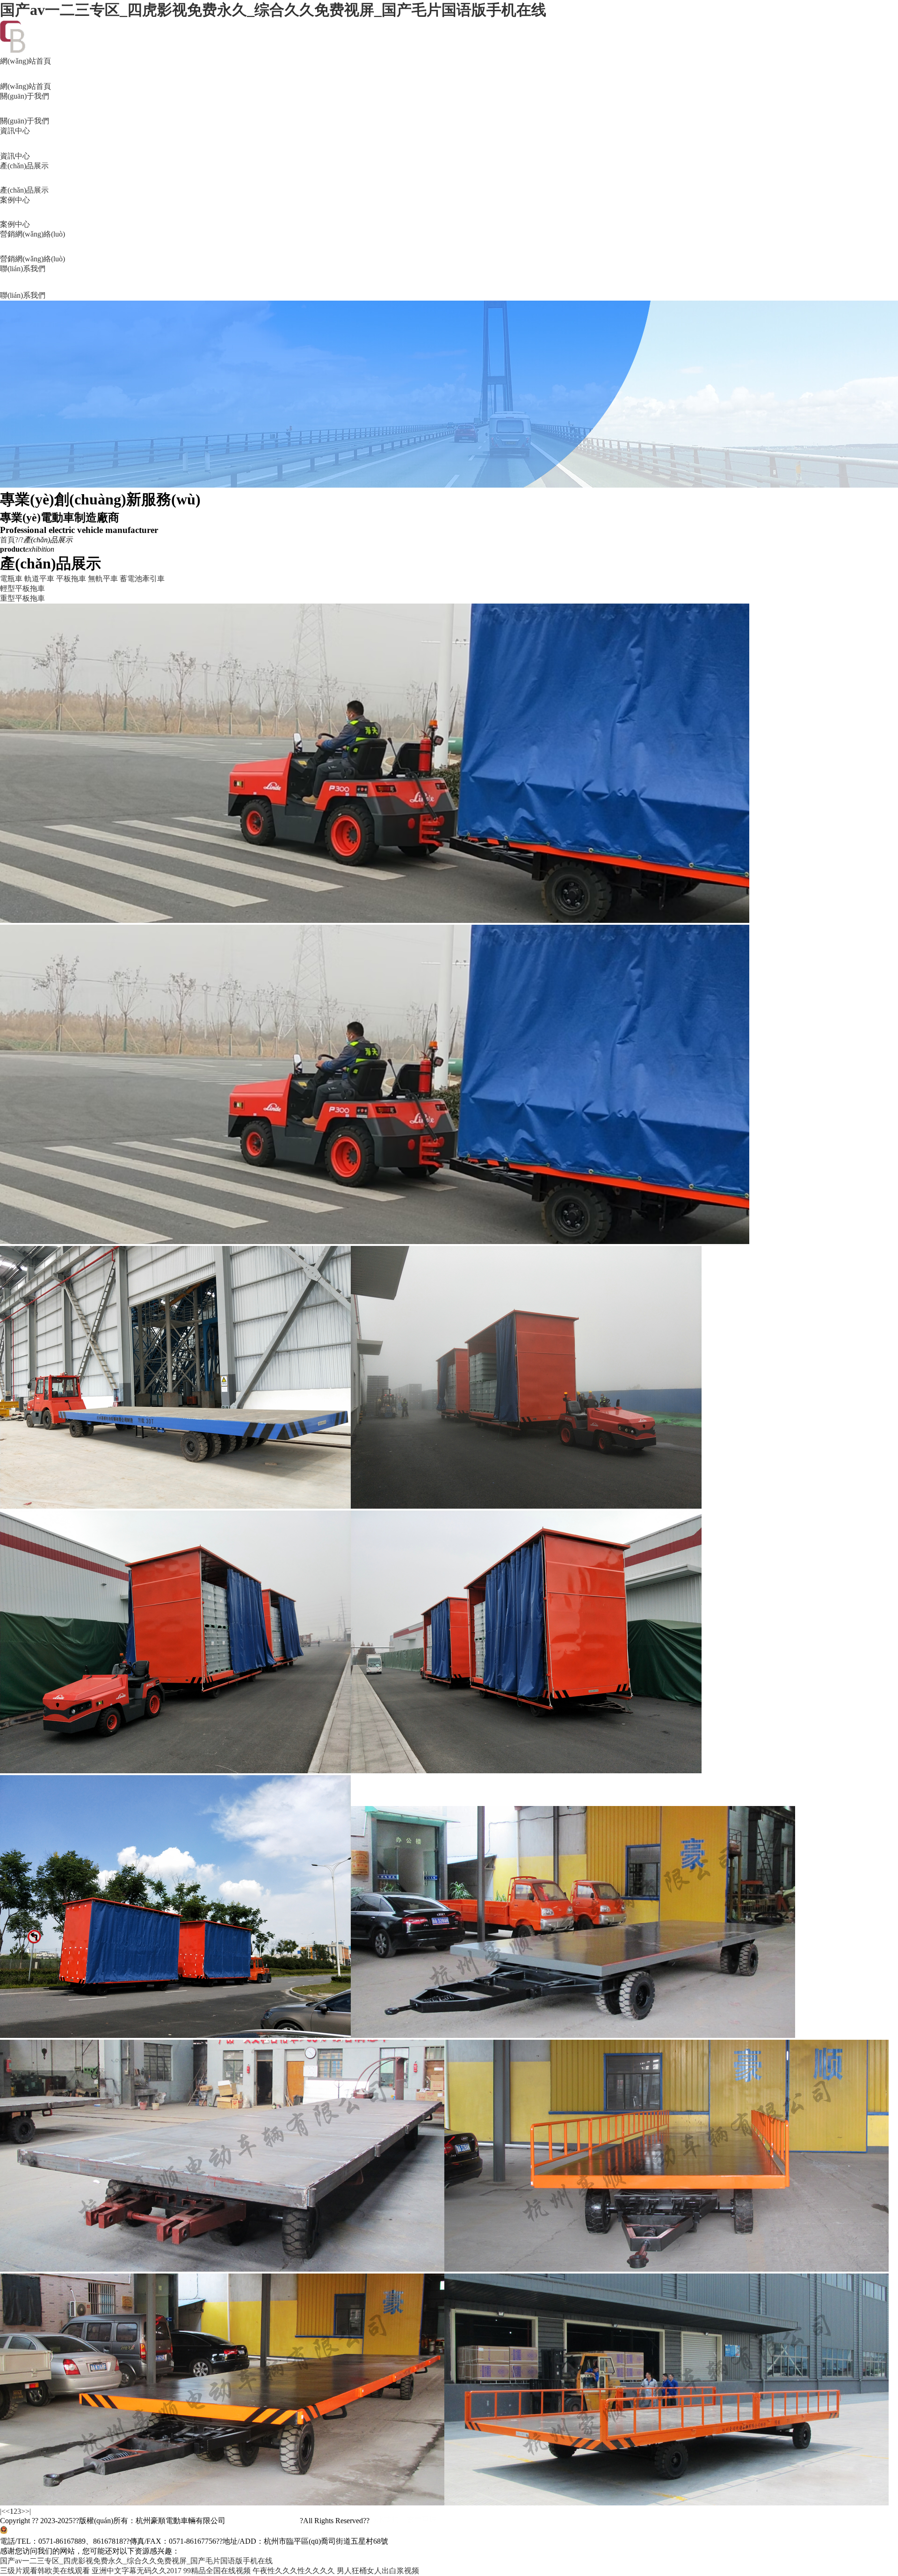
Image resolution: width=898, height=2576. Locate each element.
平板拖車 (71, 579)
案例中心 (15, 212)
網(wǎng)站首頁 (25, 74)
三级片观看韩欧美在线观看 (45, 2571)
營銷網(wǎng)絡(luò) (33, 246)
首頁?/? (12, 540)
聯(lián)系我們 (23, 282)
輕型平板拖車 (22, 588)
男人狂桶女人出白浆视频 (378, 2571)
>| (28, 2511)
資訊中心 (15, 143)
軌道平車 (39, 579)
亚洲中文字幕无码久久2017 (137, 2571)
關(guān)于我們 (25, 108)
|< (3, 2511)
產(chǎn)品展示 (24, 178)
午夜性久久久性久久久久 (294, 2571)
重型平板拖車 (22, 598)
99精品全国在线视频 (217, 2571)
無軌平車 (103, 579)
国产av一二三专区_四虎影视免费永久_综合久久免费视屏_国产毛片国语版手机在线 (273, 10)
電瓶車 (11, 579)
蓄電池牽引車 (142, 579)
